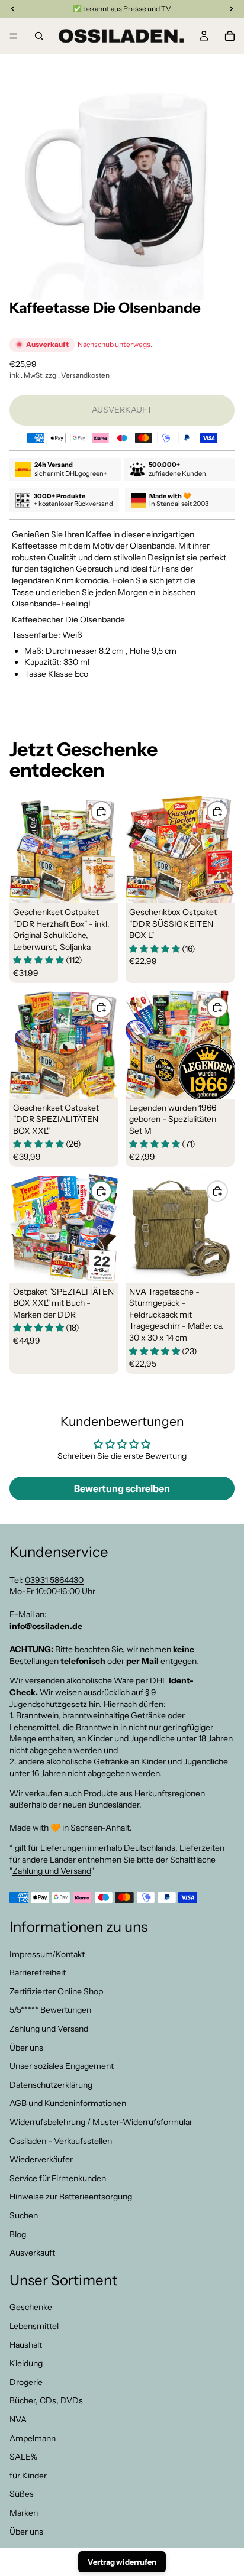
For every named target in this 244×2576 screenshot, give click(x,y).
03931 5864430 (54, 1579)
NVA (18, 2419)
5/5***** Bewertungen (50, 2010)
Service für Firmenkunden (58, 2178)
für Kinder (28, 2476)
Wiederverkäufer (41, 2159)
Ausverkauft (32, 2253)
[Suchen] (39, 36)
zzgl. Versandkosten (77, 375)
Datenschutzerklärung (51, 2085)
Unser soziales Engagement (62, 2066)
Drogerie (26, 2382)
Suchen (24, 2215)
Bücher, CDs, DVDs (46, 2400)
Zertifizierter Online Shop (56, 1991)
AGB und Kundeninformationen (68, 2103)
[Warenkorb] (230, 36)
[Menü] (14, 36)
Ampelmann (33, 2438)
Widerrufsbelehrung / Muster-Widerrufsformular (101, 2122)
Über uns (26, 2047)
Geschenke (31, 2307)
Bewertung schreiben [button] (122, 1488)
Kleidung (26, 2363)
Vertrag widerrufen (122, 2562)
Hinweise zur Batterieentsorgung (71, 2197)
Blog (18, 2234)
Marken (24, 2513)
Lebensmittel (34, 2326)
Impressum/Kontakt (47, 1954)
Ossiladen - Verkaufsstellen (61, 2140)
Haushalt (26, 2344)
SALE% (23, 2457)
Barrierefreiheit (38, 1972)
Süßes (22, 2494)
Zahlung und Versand (52, 1871)
